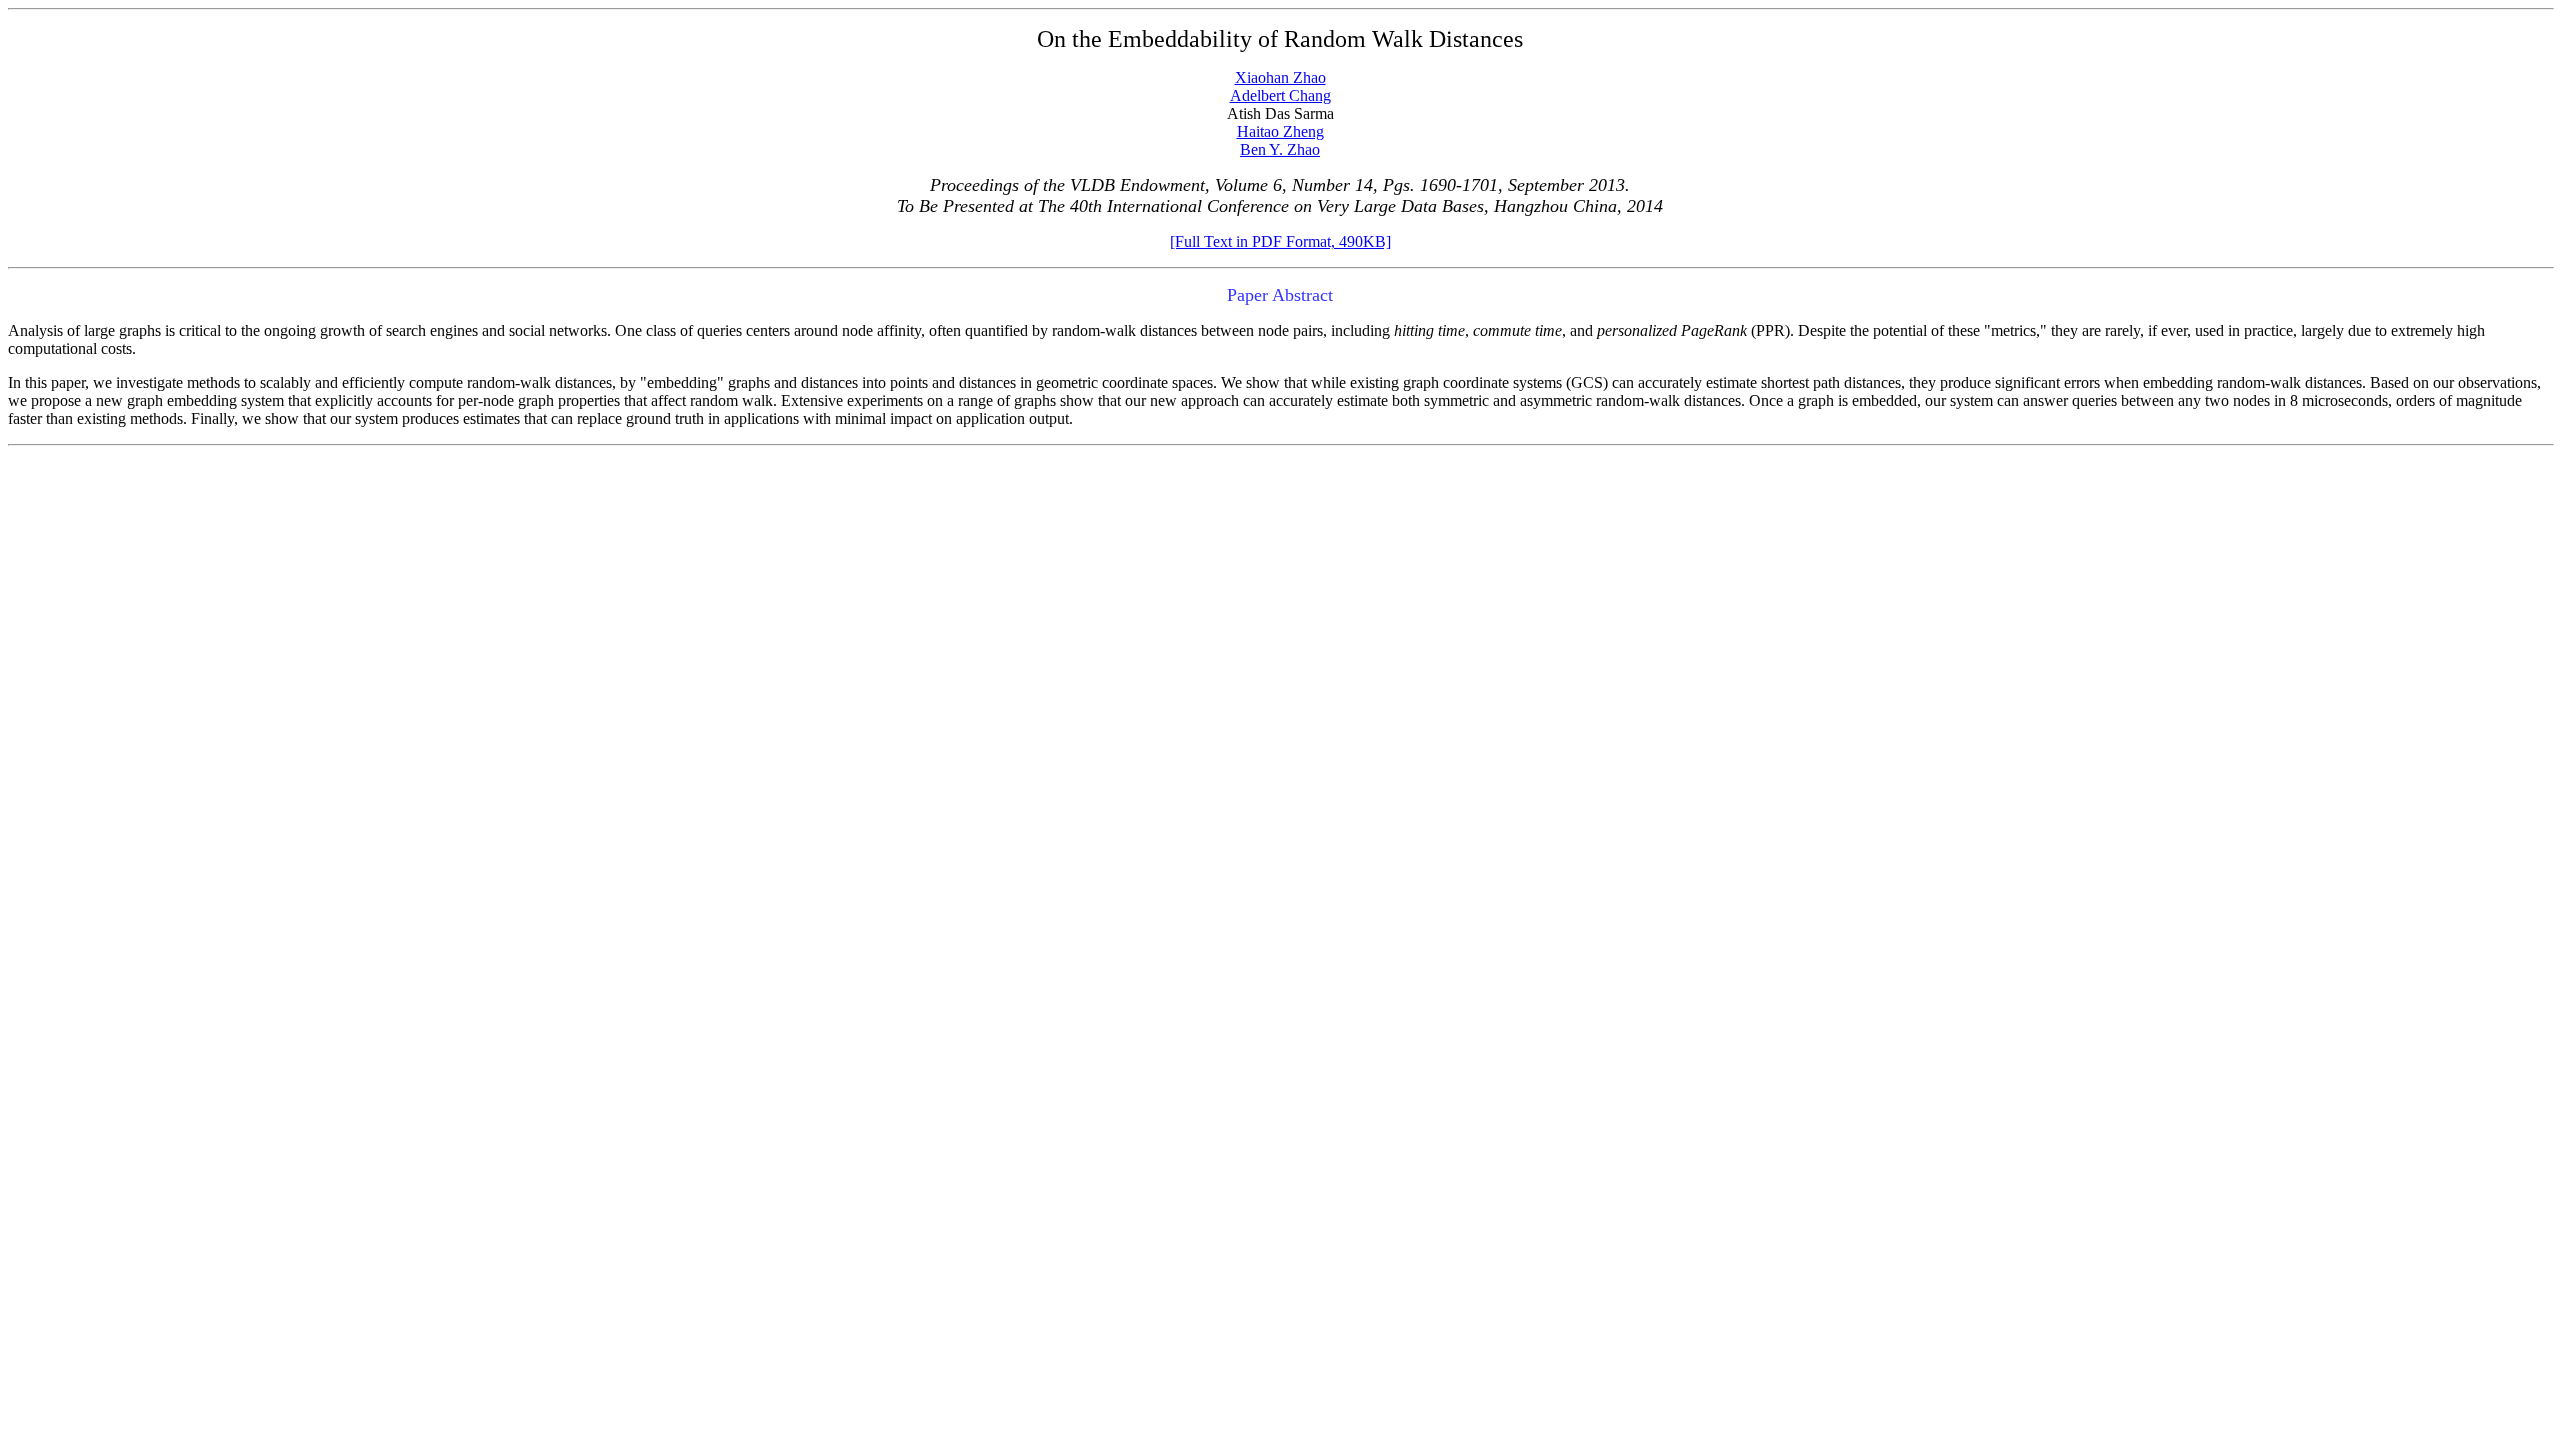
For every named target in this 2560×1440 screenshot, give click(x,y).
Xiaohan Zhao (1280, 77)
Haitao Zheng (1280, 131)
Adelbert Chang (1280, 95)
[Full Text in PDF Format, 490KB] (1280, 241)
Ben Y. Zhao (1280, 149)
